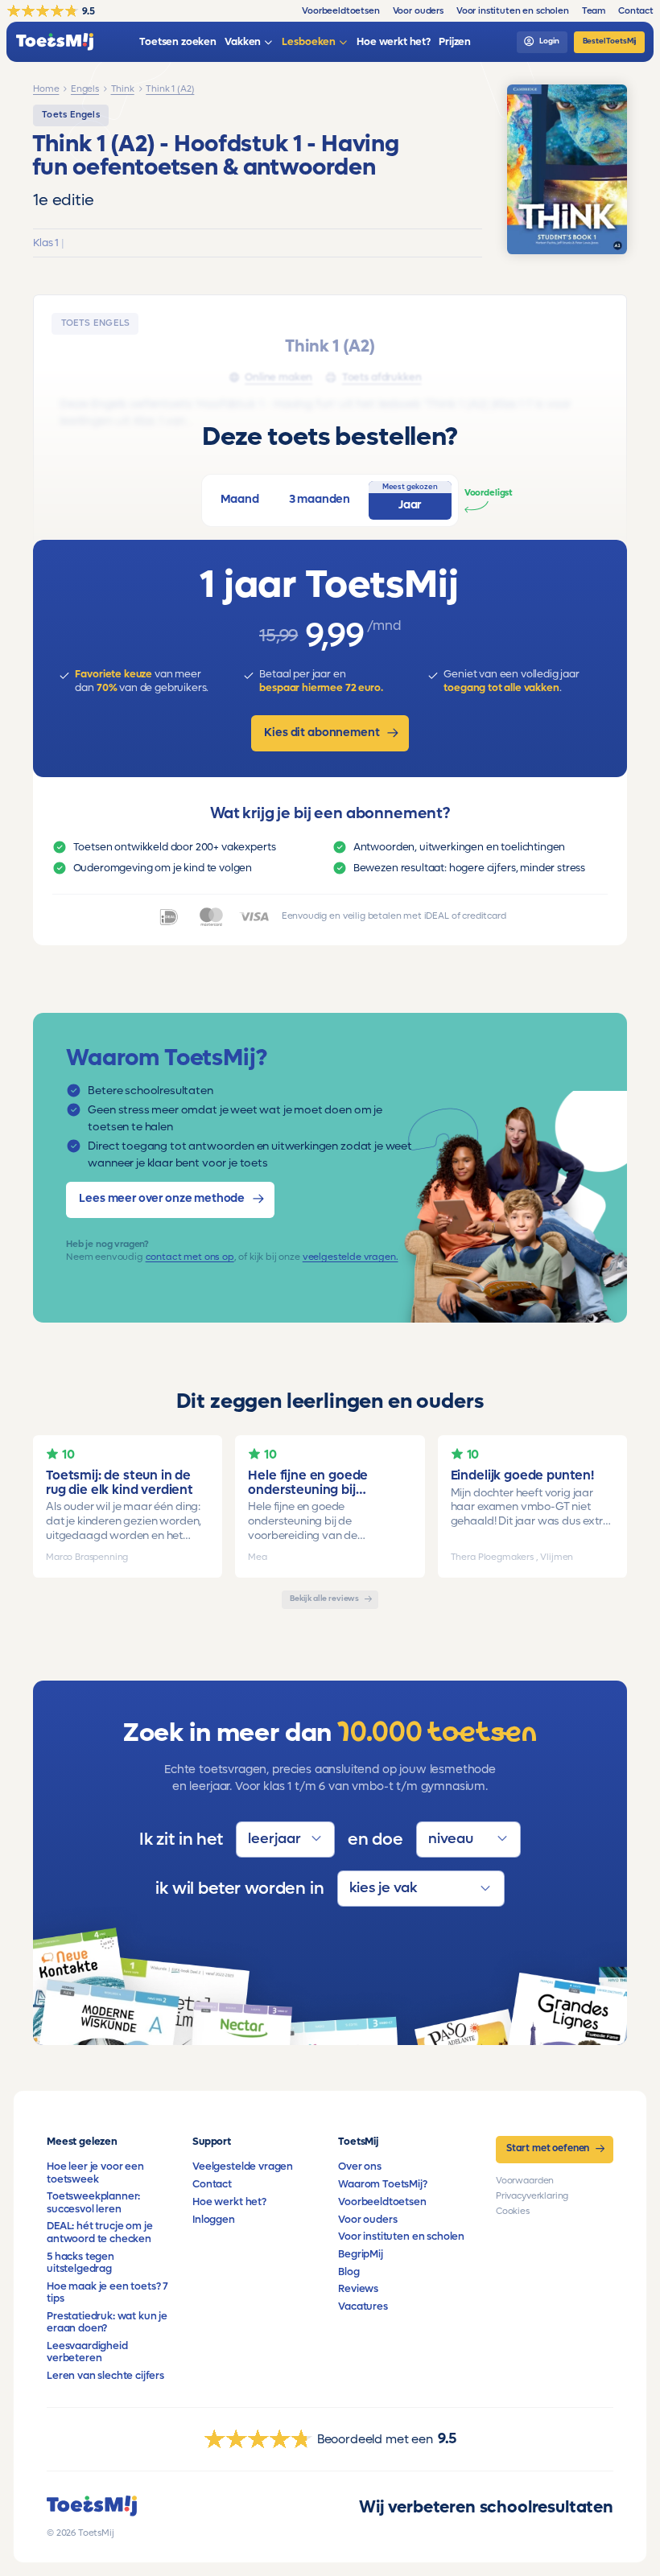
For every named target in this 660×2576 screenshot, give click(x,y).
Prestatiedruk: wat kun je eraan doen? (107, 2322)
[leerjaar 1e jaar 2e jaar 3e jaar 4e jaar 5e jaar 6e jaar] (285, 1839)
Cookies (513, 2211)
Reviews (358, 2289)
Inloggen (214, 2220)
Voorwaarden (525, 2181)
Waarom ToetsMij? (382, 2184)
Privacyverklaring (532, 2196)
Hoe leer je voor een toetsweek (95, 2173)
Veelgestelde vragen (243, 2167)
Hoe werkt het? (229, 2202)
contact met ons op (190, 1257)
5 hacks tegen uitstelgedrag (80, 2263)
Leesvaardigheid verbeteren (87, 2352)
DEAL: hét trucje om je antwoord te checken (99, 2232)
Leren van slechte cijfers (105, 2376)
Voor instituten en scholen (401, 2237)
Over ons (360, 2167)
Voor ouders (367, 2220)
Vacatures (363, 2306)
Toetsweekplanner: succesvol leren (93, 2202)
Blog (349, 2272)
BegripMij (361, 2254)
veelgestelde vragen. (351, 1257)
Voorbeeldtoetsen (382, 2202)
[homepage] (55, 42)
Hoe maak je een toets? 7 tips (107, 2292)
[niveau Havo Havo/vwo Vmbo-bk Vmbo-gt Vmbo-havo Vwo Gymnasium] (468, 1839)
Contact (212, 2184)
